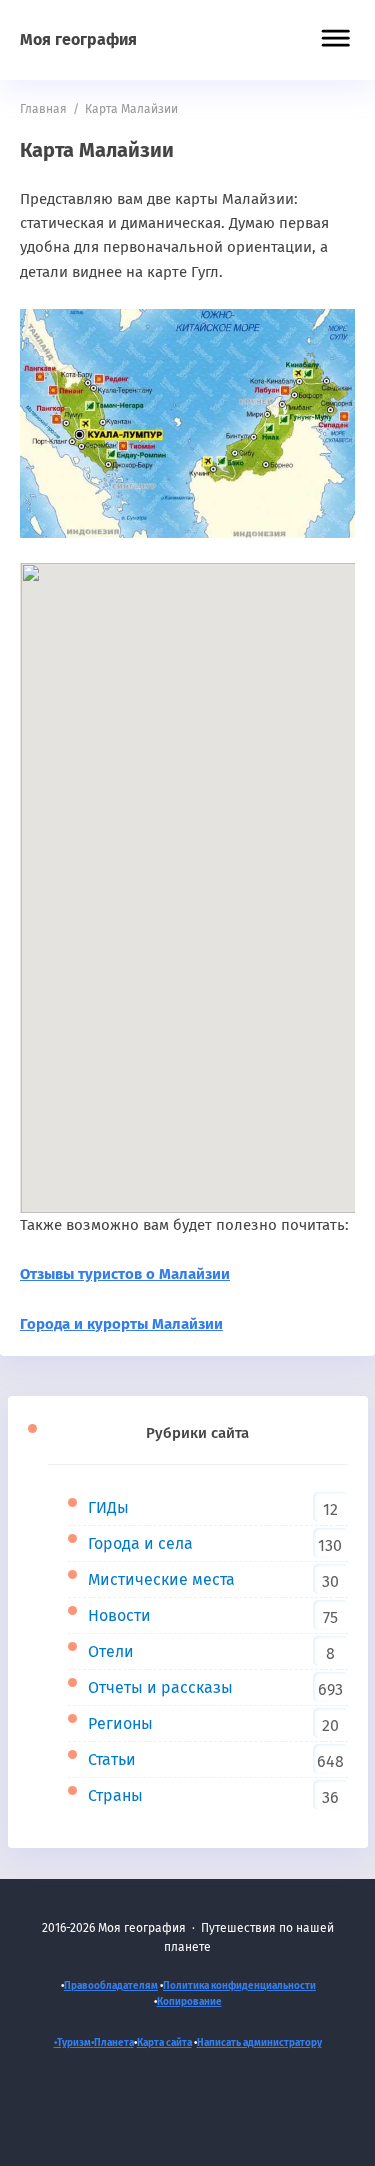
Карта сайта (164, 2043)
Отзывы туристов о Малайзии (125, 1274)
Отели (111, 1651)
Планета (114, 2043)
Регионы (120, 1723)
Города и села (140, 1543)
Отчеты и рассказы (160, 1687)
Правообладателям (111, 1986)
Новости (119, 1615)
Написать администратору (259, 2043)
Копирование (189, 2002)
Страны (115, 1795)
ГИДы (108, 1507)
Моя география (78, 39)
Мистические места (161, 1579)
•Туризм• (74, 2043)
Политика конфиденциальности (239, 1986)
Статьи (112, 1759)
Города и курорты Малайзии (121, 1324)
